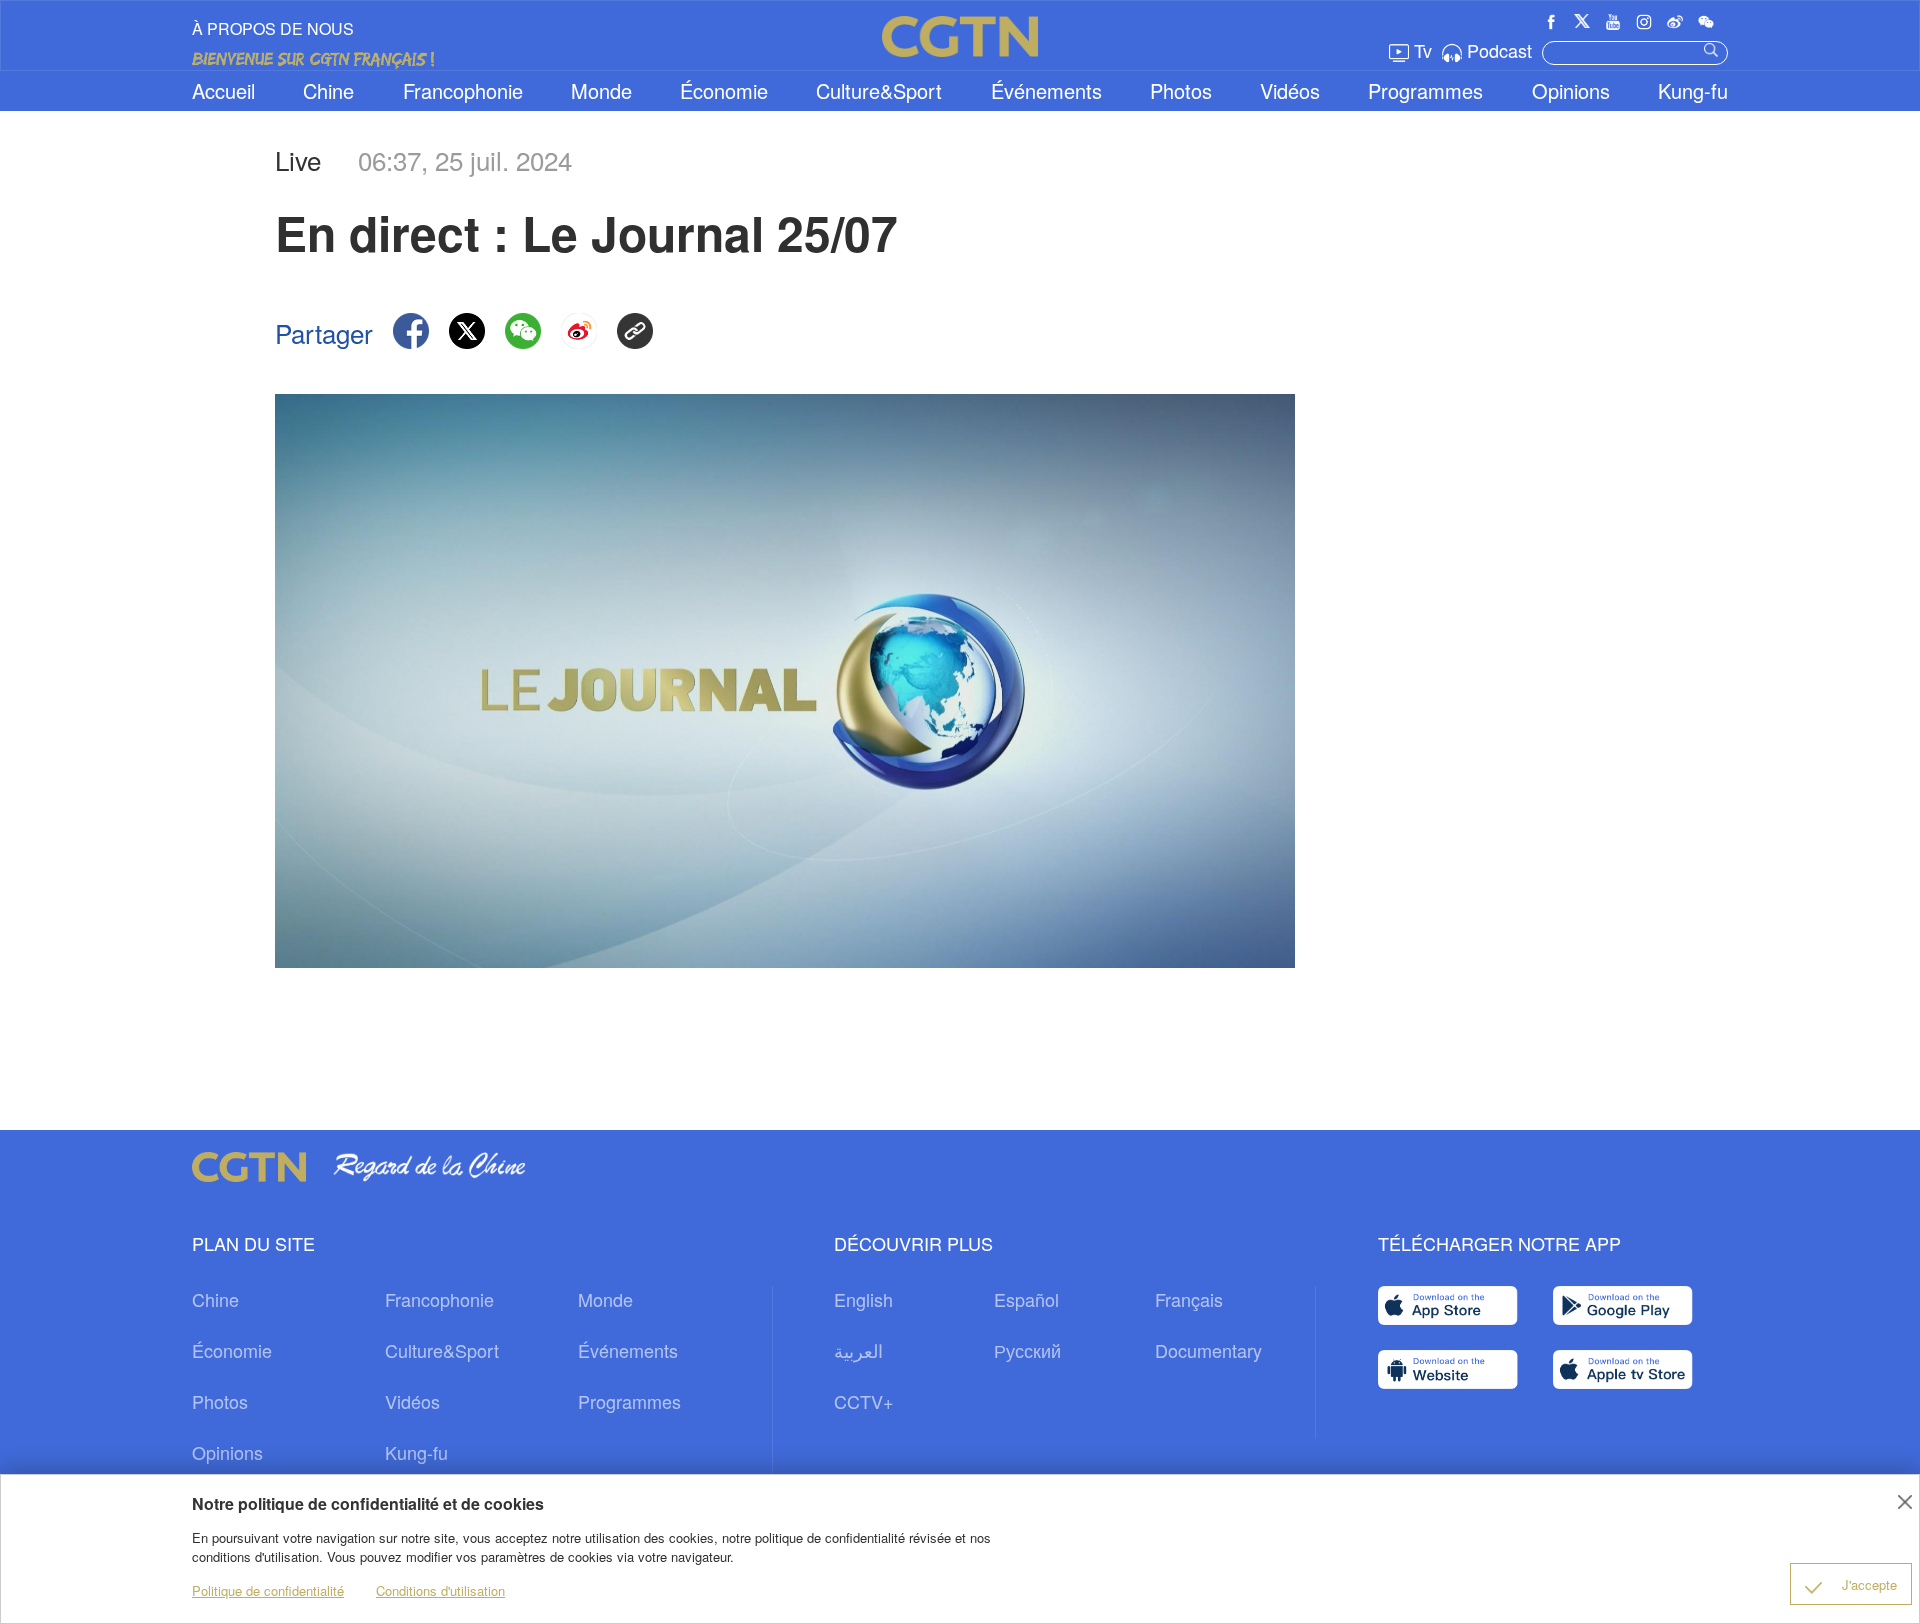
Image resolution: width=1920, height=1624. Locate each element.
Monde (601, 90)
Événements (1046, 90)
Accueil (223, 90)
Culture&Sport (879, 90)
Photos (1181, 90)
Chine (328, 90)
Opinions (1571, 90)
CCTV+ (864, 1401)
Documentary (1208, 1350)
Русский (1027, 1350)
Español (1026, 1299)
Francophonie (463, 90)
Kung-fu (1693, 90)
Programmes (1425, 90)
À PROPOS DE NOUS (273, 28)
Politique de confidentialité (268, 1590)
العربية (858, 1350)
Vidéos (1290, 90)
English (863, 1299)
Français (1189, 1299)
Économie (724, 90)
